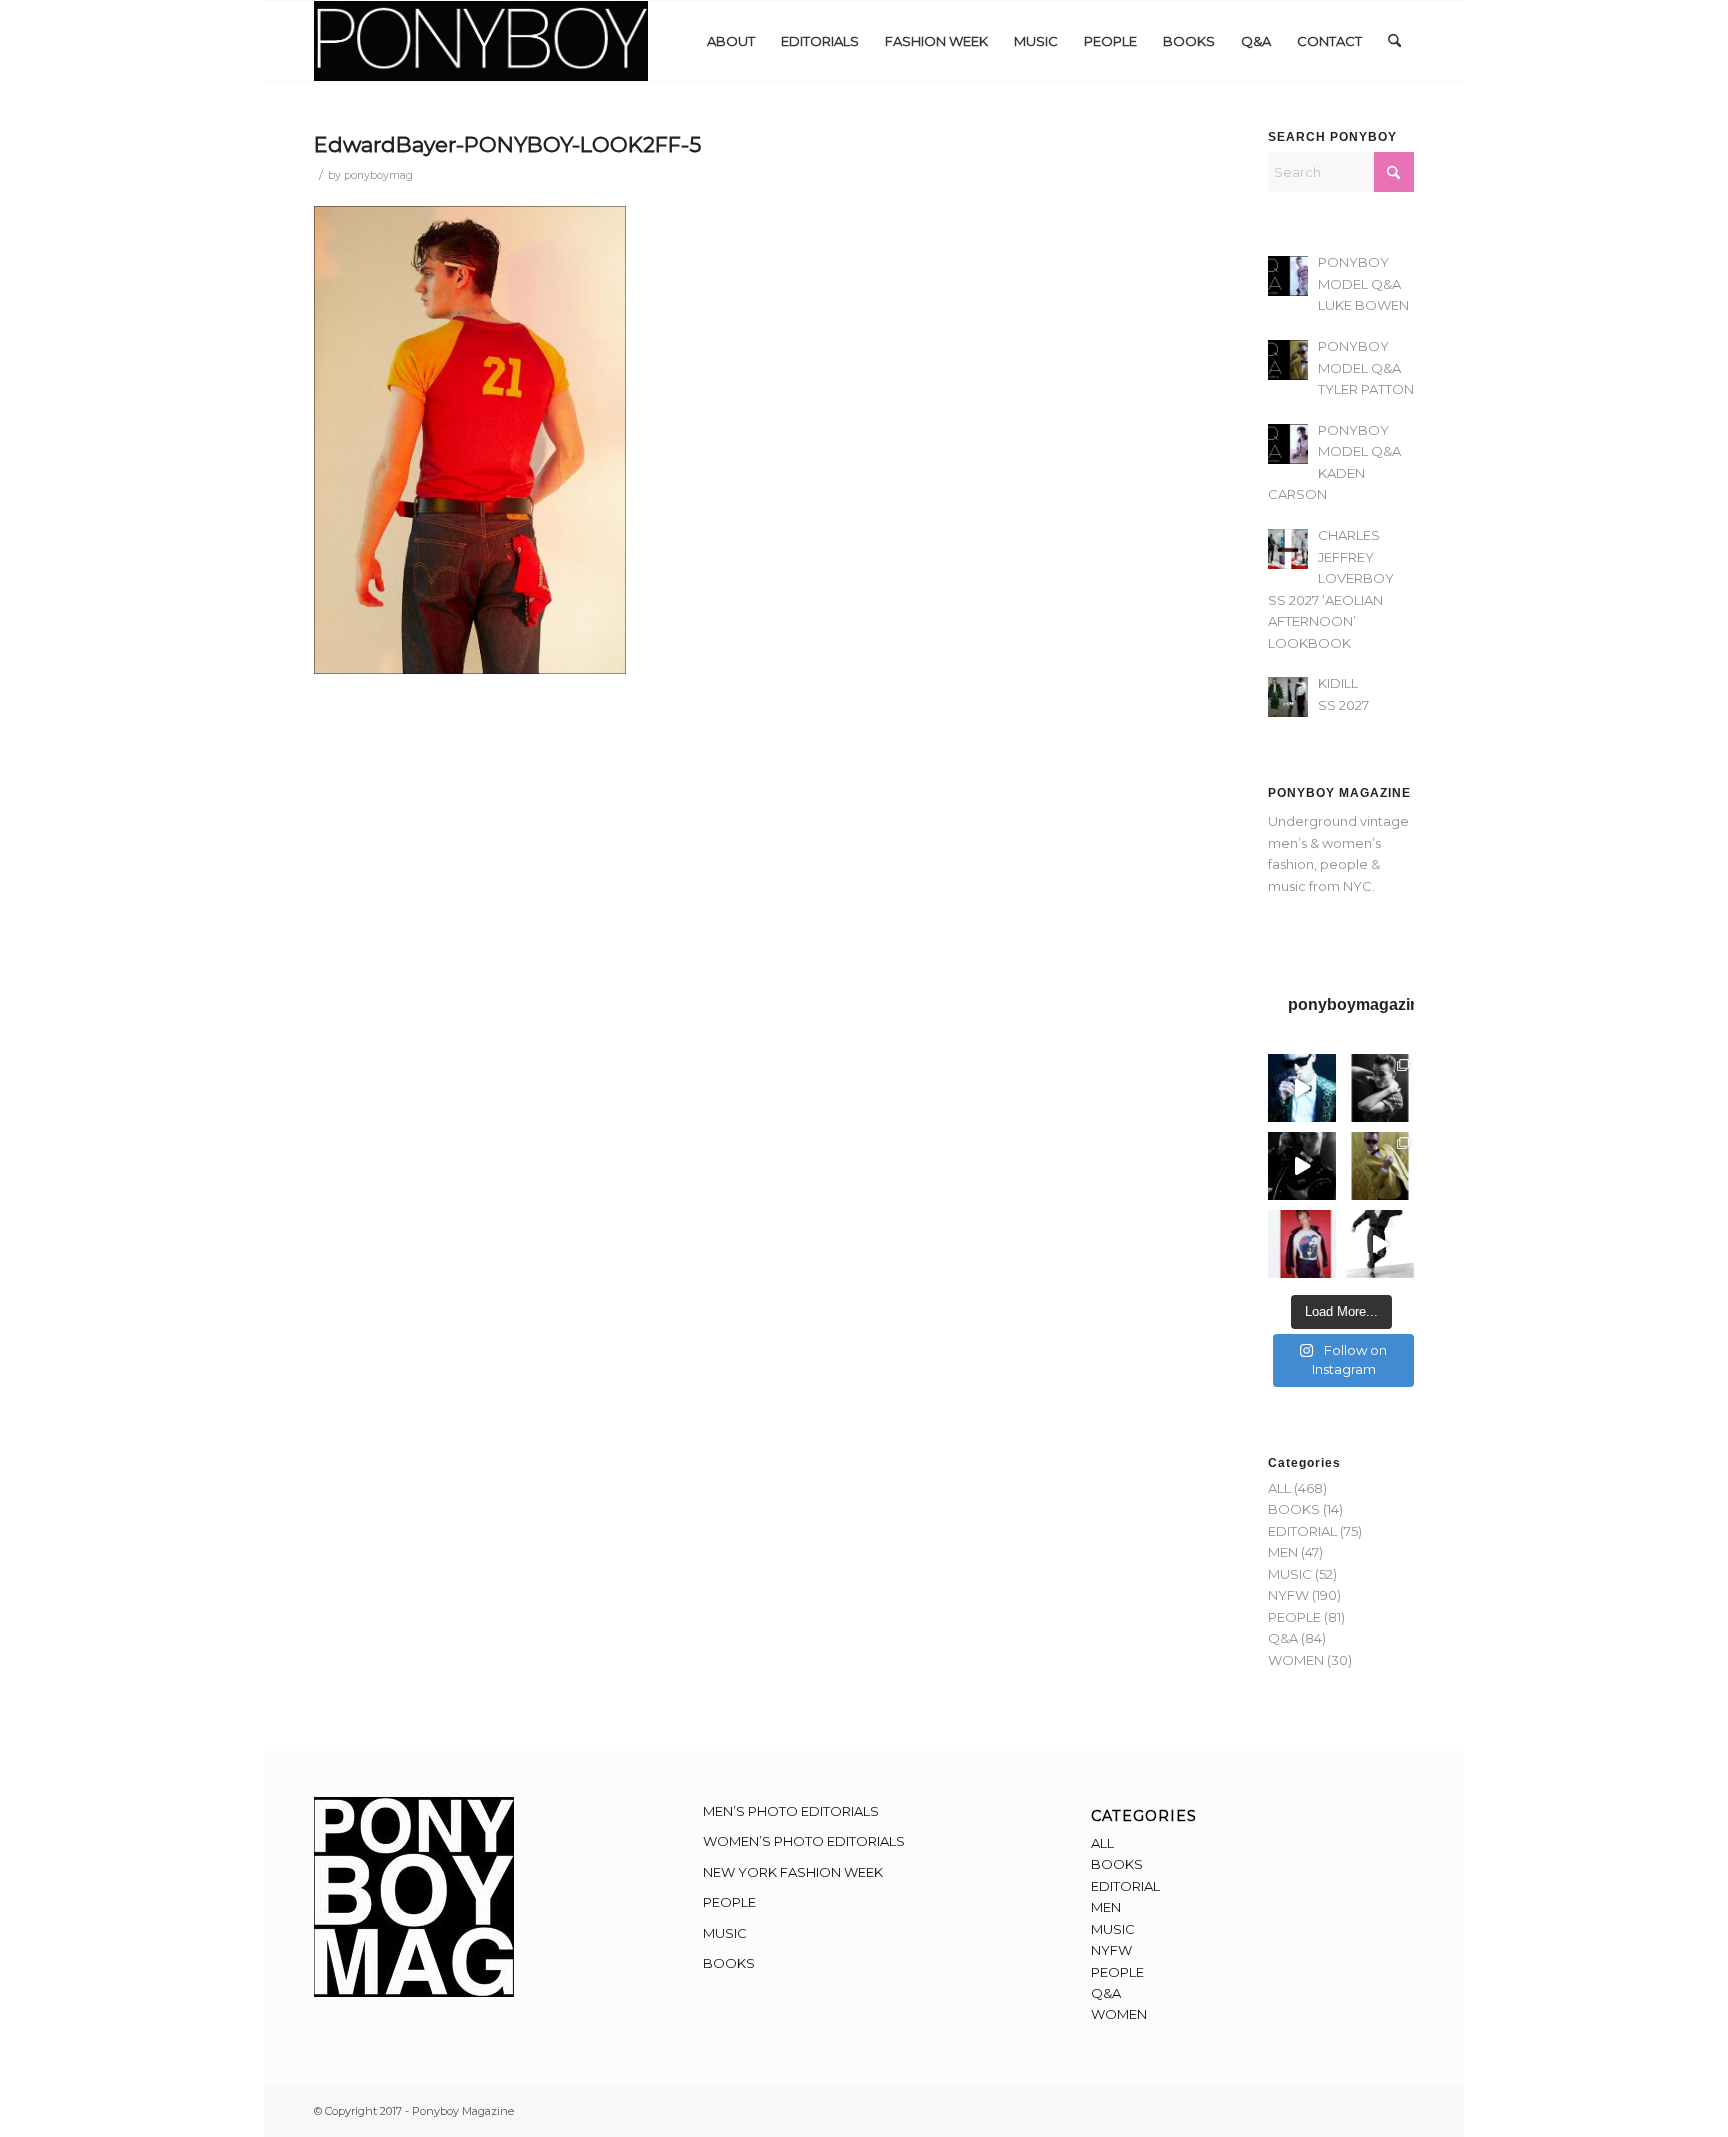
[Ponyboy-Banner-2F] (481, 41)
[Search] (1394, 41)
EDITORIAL (1302, 1531)
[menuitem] (731, 41)
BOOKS (1294, 1509)
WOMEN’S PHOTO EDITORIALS (804, 1841)
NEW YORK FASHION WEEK (793, 1872)
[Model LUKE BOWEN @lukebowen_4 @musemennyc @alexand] (1302, 1088)
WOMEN (1296, 1660)
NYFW (1288, 1595)
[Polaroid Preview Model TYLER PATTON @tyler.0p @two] (1302, 1244)
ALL (1279, 1488)
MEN (1283, 1552)
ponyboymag (378, 175)
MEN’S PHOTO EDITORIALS (791, 1811)
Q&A (1283, 1638)
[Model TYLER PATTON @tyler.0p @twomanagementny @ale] (1302, 1166)
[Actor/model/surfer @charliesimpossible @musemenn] (1380, 1244)
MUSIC (1290, 1574)
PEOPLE (1294, 1617)
